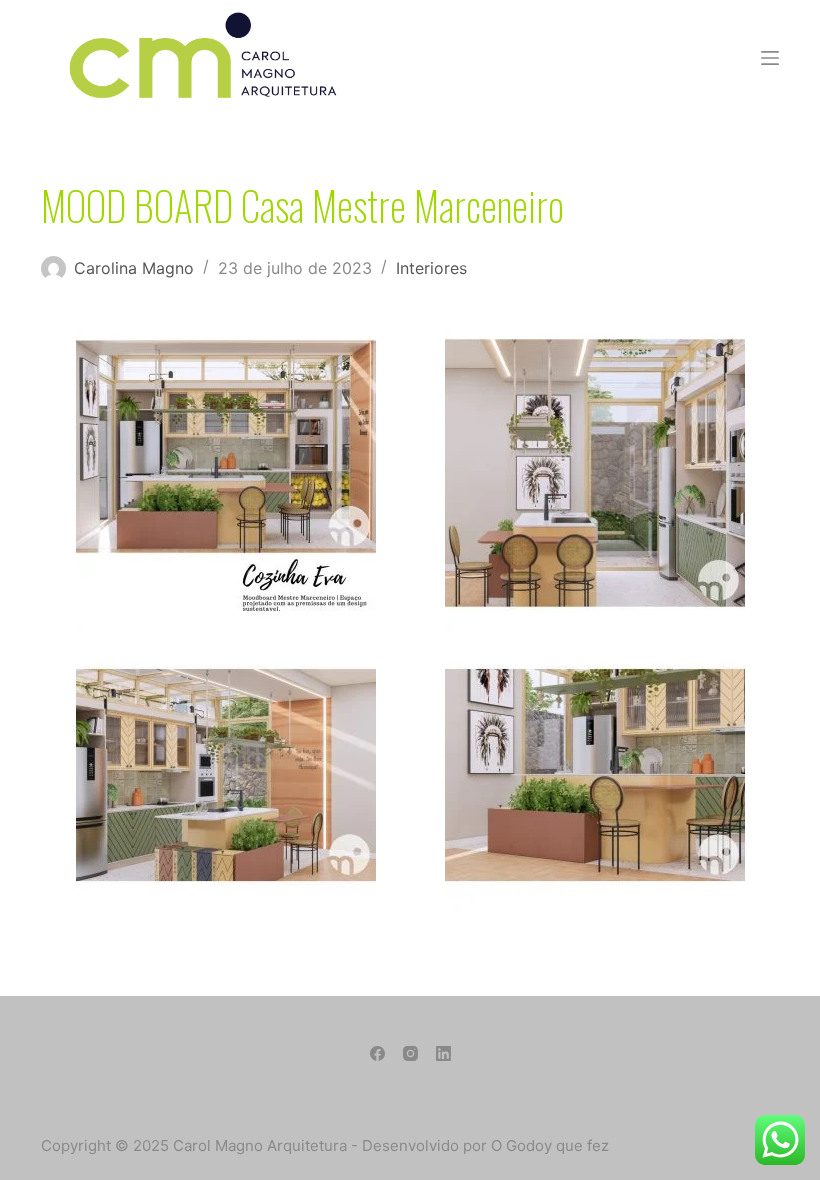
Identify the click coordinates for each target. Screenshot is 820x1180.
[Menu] (770, 58)
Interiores (431, 268)
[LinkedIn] (443, 1053)
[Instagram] (410, 1053)
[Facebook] (377, 1053)
